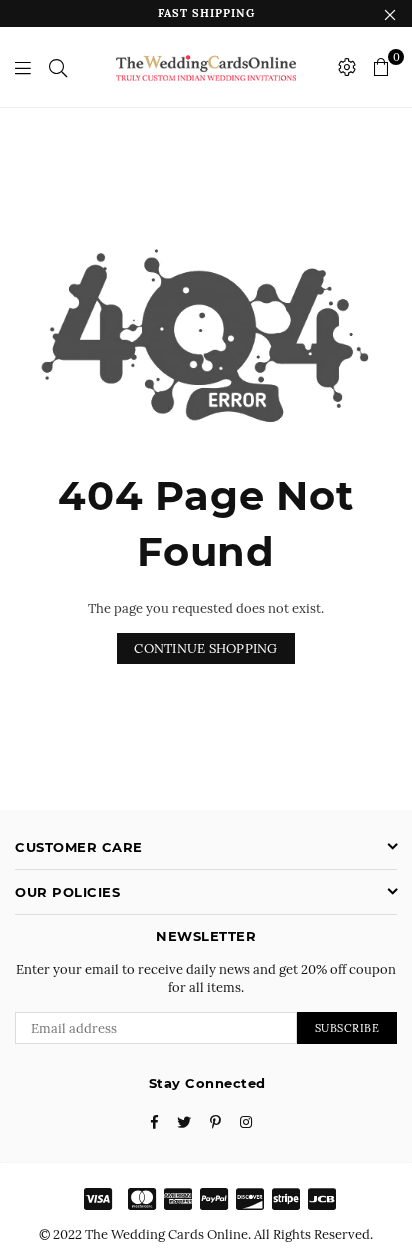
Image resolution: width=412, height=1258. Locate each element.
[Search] (58, 67)
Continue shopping (205, 648)
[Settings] (347, 67)
